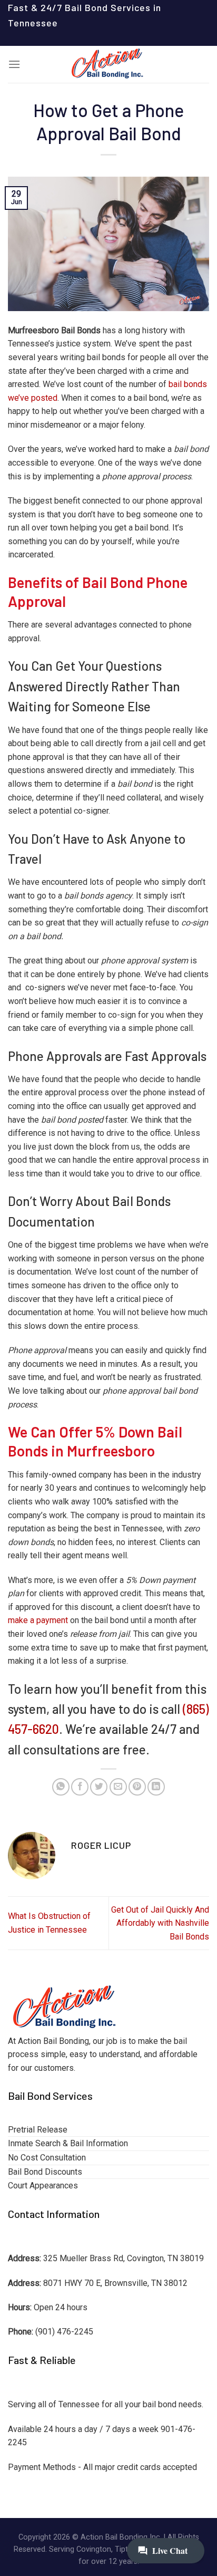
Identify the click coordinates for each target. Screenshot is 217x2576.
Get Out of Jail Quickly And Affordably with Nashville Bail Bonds (160, 1923)
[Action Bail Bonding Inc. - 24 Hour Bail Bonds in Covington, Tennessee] (108, 64)
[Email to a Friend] (118, 1787)
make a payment (38, 1620)
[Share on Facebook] (80, 1787)
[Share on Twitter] (99, 1787)
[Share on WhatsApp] (61, 1787)
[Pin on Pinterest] (137, 1787)
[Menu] (14, 64)
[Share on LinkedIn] (156, 1787)
